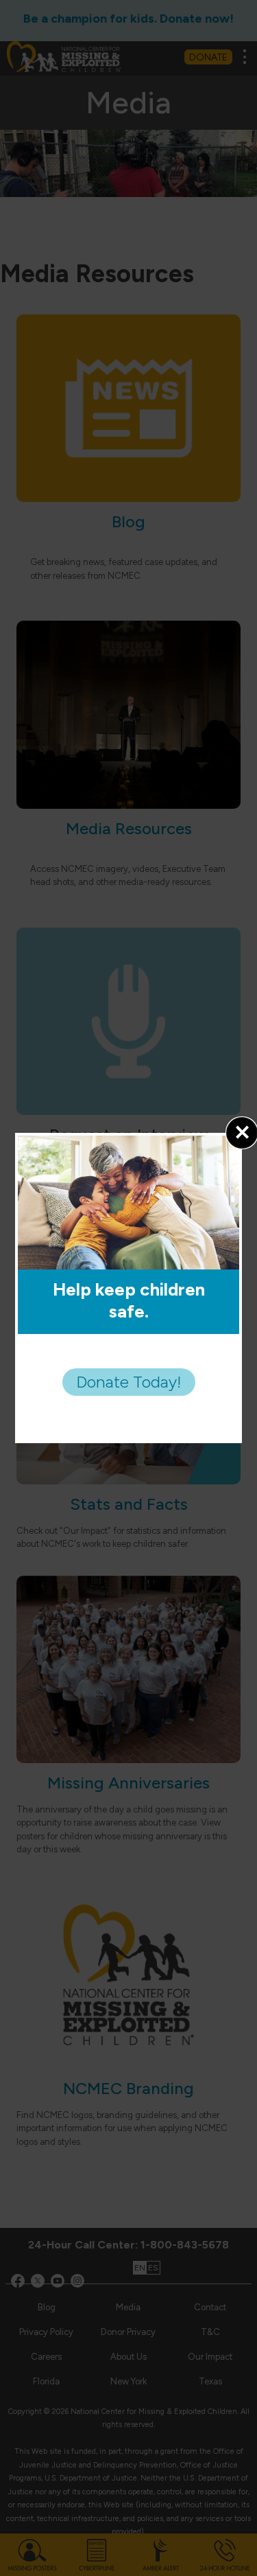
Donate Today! (129, 1382)
